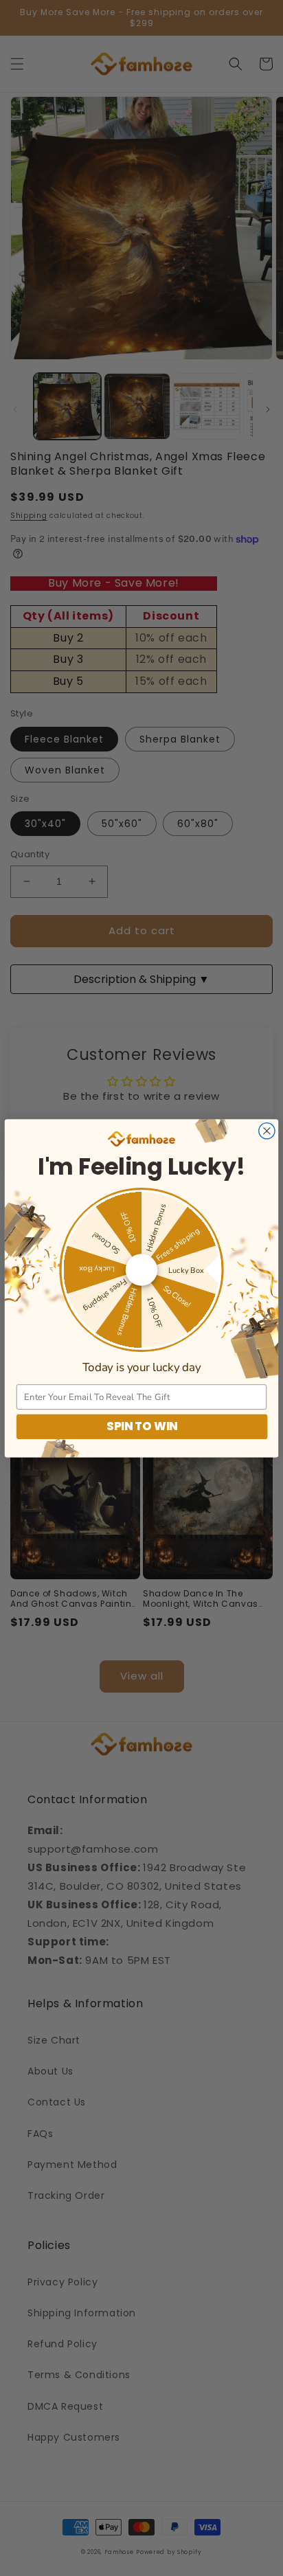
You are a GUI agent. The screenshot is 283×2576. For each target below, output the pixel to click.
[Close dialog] (267, 1130)
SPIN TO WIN (142, 1426)
